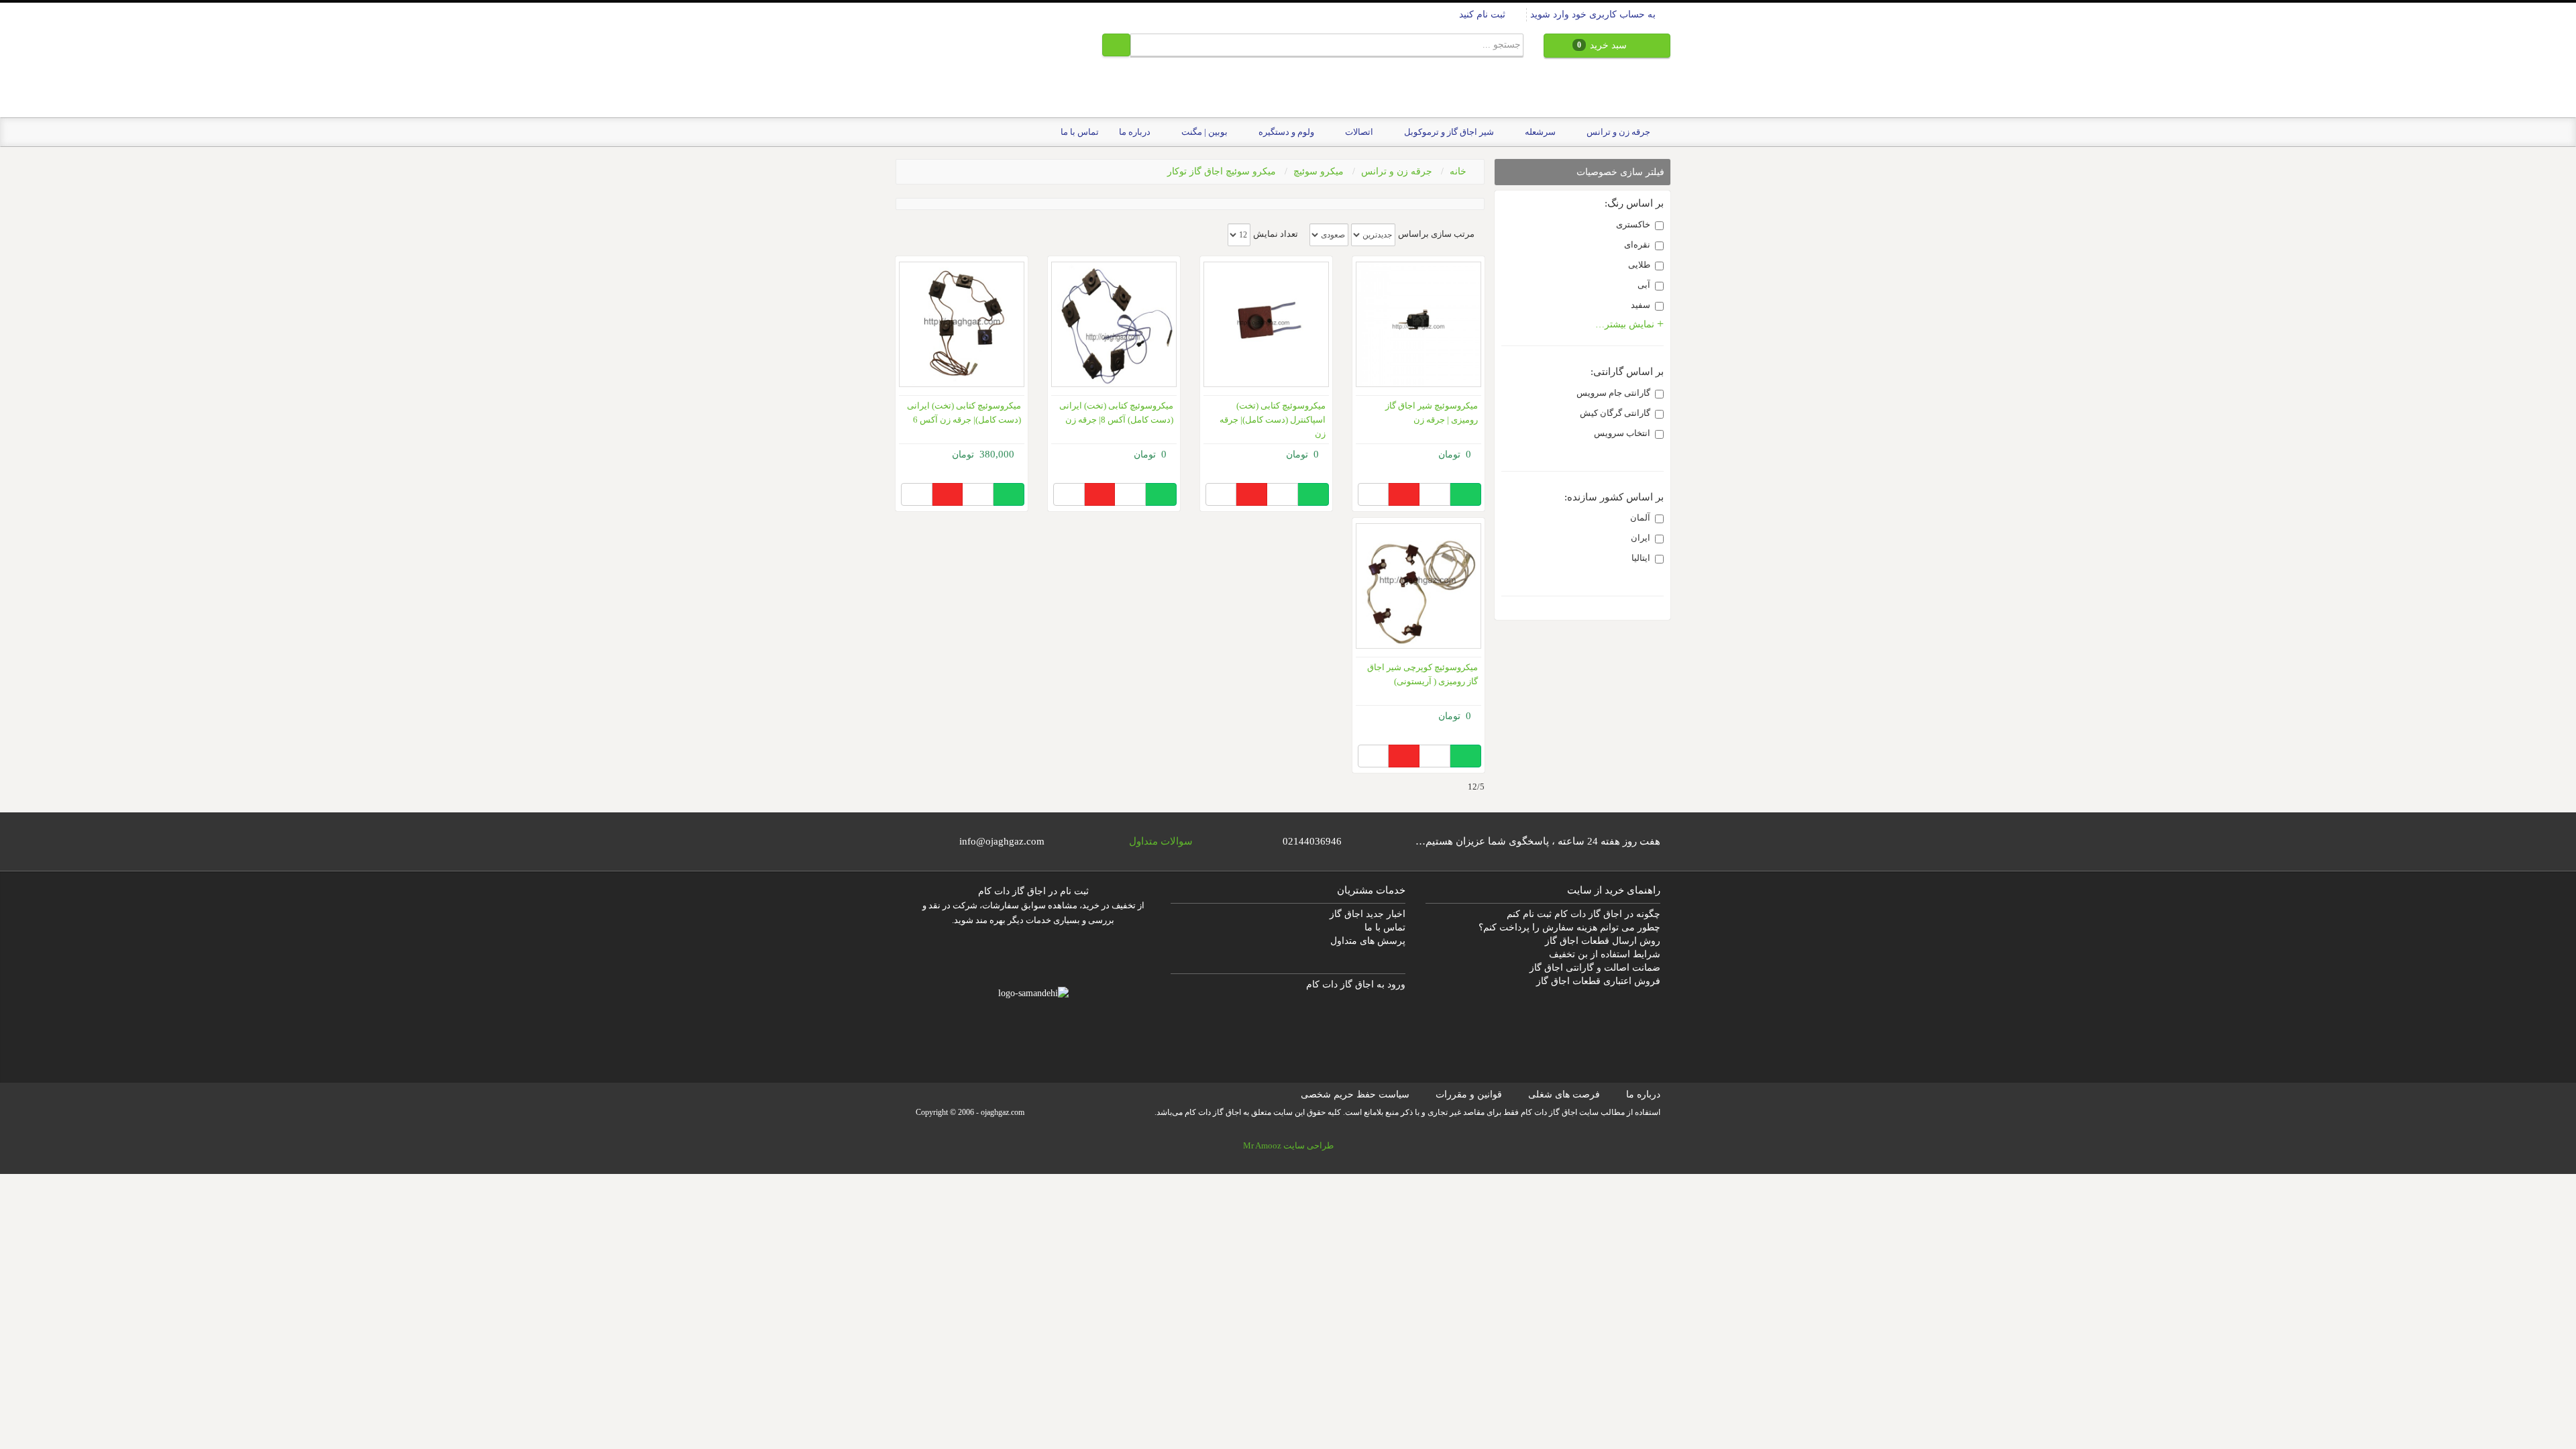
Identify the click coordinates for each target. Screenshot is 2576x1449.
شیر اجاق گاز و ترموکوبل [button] (1448, 132)
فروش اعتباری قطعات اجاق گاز (1598, 981)
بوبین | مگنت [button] (1203, 132)
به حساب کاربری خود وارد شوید (1594, 14)
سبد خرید (1603, 45)
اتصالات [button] (1358, 132)
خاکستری (1633, 224)
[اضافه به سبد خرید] (1465, 494)
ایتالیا (1641, 558)
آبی (1644, 285)
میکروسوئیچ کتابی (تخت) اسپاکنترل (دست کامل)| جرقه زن (1273, 420)
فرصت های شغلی (1564, 1094)
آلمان (1640, 518)
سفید (1641, 305)
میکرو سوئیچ (1319, 171)
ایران (1641, 538)
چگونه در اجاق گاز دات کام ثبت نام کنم (1584, 914)
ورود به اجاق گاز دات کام (1356, 984)
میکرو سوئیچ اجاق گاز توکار (1222, 171)
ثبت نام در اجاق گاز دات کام (1033, 891)
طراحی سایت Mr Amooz (1288, 1146)
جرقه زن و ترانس (1397, 171)
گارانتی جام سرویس (1613, 393)
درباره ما (1135, 132)
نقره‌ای (1637, 245)
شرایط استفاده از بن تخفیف (1605, 954)
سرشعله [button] (1539, 132)
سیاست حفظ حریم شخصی (1355, 1094)
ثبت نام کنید (1484, 14)
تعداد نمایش (1276, 234)
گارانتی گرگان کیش (1615, 413)
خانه (1458, 171)
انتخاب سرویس (1622, 433)
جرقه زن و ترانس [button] (1617, 132)
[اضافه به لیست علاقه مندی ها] (1404, 494)
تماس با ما (1080, 132)
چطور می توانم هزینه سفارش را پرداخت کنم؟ (1569, 927)
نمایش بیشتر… (1626, 324)
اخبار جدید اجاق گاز (1367, 914)
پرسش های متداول (1368, 941)
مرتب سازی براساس (1436, 234)
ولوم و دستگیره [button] (1285, 132)
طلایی (1639, 265)
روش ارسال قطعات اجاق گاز (1603, 941)
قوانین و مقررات (1469, 1094)
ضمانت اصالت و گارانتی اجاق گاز (1595, 968)
